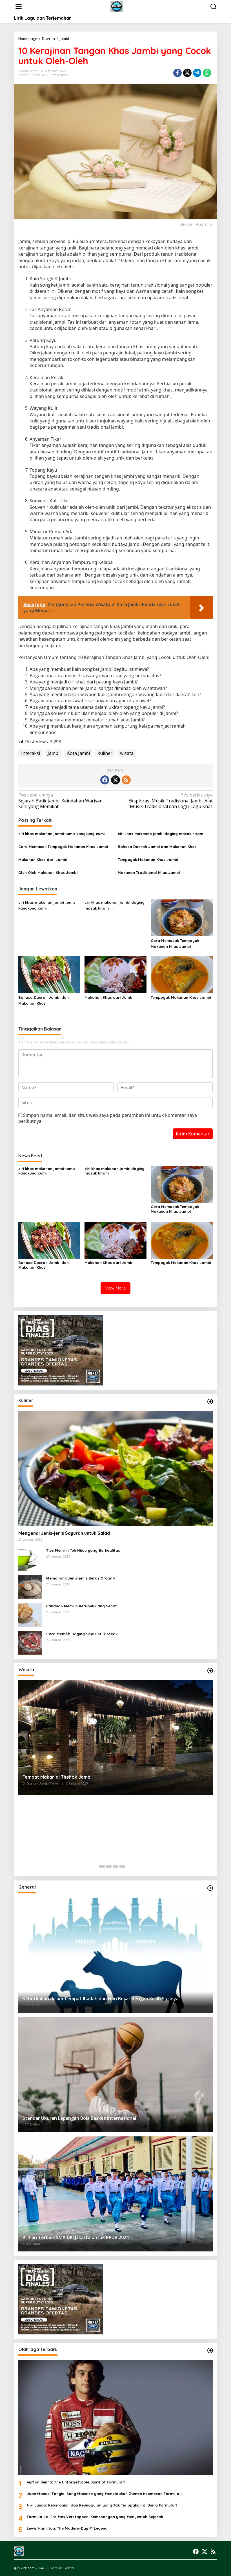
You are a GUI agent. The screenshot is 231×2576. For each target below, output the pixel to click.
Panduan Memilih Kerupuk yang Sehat (82, 1606)
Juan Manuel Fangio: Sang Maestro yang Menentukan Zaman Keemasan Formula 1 (104, 2494)
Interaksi (31, 753)
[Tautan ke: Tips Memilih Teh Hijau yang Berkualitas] (30, 1559)
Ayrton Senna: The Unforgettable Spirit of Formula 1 (76, 2482)
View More (115, 1288)
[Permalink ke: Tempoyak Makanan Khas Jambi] (182, 974)
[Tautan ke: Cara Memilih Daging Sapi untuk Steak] (30, 1642)
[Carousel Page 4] (122, 1866)
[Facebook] (105, 780)
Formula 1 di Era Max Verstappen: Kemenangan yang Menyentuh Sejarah (95, 2517)
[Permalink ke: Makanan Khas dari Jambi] (115, 974)
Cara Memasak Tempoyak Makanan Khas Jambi (63, 847)
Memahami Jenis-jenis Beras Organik (81, 1578)
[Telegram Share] (197, 73)
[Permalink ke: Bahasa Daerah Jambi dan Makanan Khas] (49, 974)
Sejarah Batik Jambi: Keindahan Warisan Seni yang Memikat (60, 801)
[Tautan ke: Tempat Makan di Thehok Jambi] (115, 1738)
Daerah (24, 75)
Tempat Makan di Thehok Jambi (57, 1777)
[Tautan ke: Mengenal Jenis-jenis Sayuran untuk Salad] (115, 1469)
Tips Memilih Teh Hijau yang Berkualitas (83, 1550)
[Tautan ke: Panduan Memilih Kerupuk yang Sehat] (30, 1614)
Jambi (36, 75)
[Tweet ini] (187, 73)
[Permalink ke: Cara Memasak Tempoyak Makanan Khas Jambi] (182, 917)
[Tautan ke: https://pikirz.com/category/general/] (210, 1888)
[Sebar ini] (177, 73)
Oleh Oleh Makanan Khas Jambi (48, 872)
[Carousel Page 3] (115, 1866)
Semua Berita (62, 2568)
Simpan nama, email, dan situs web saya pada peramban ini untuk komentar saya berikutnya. (108, 1118)
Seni (45, 75)
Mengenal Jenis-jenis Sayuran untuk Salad (64, 1533)
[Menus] (19, 7)
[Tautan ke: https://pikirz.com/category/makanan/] (210, 1401)
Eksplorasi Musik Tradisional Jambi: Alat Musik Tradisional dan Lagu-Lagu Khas (171, 801)
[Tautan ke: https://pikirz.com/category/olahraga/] (210, 2350)
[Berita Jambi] (117, 6)
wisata (127, 753)
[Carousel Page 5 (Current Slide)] (129, 1866)
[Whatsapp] (207, 73)
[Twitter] (115, 780)
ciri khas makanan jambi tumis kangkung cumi (61, 834)
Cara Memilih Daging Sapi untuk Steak (82, 1634)
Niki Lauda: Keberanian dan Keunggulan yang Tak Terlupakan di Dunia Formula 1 (102, 2505)
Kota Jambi (78, 753)
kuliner (105, 753)
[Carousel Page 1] (102, 1866)
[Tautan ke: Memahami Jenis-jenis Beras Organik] (30, 1587)
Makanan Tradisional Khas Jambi (149, 872)
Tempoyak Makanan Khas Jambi (148, 860)
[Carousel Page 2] (109, 1866)
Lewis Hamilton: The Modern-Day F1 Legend (67, 2528)
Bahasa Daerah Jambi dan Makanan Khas (157, 847)
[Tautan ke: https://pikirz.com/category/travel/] (210, 1671)
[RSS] (126, 780)
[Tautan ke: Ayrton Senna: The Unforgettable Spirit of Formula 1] (115, 2418)
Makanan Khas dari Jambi (43, 860)
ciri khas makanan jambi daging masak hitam (160, 834)
